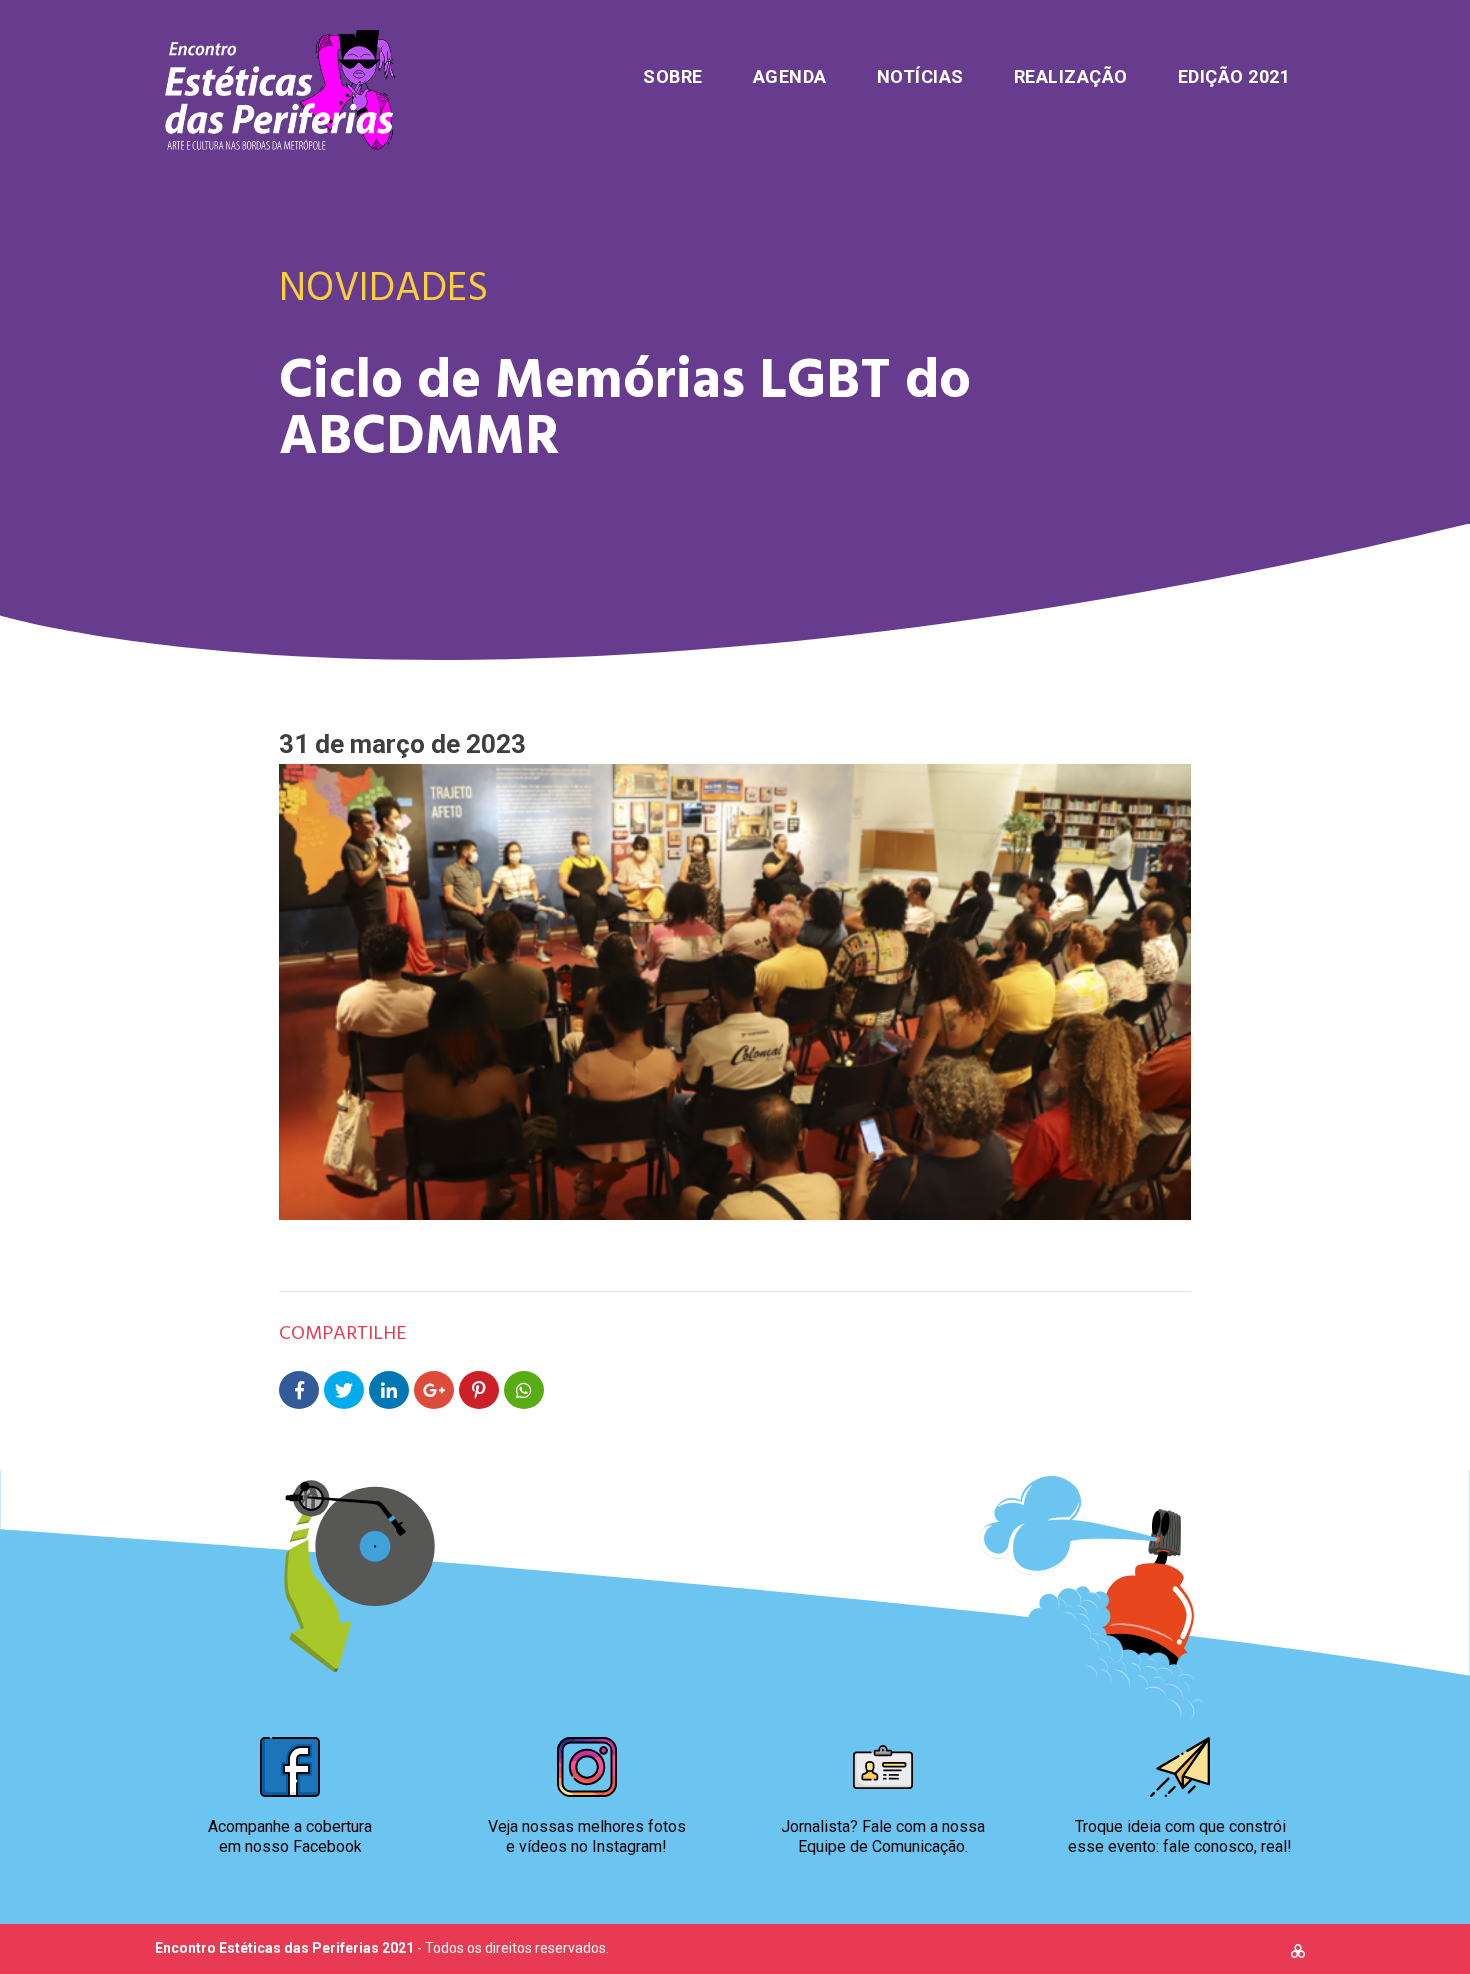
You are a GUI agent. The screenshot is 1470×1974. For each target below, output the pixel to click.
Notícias (920, 76)
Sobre (673, 76)
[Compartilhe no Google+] (434, 1390)
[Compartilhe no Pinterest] (479, 1390)
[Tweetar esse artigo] (344, 1390)
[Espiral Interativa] (1298, 1954)
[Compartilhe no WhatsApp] (524, 1390)
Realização (1071, 76)
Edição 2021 (1234, 76)
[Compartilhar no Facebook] (299, 1390)
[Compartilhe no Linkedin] (389, 1390)
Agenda (790, 76)
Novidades (383, 285)
